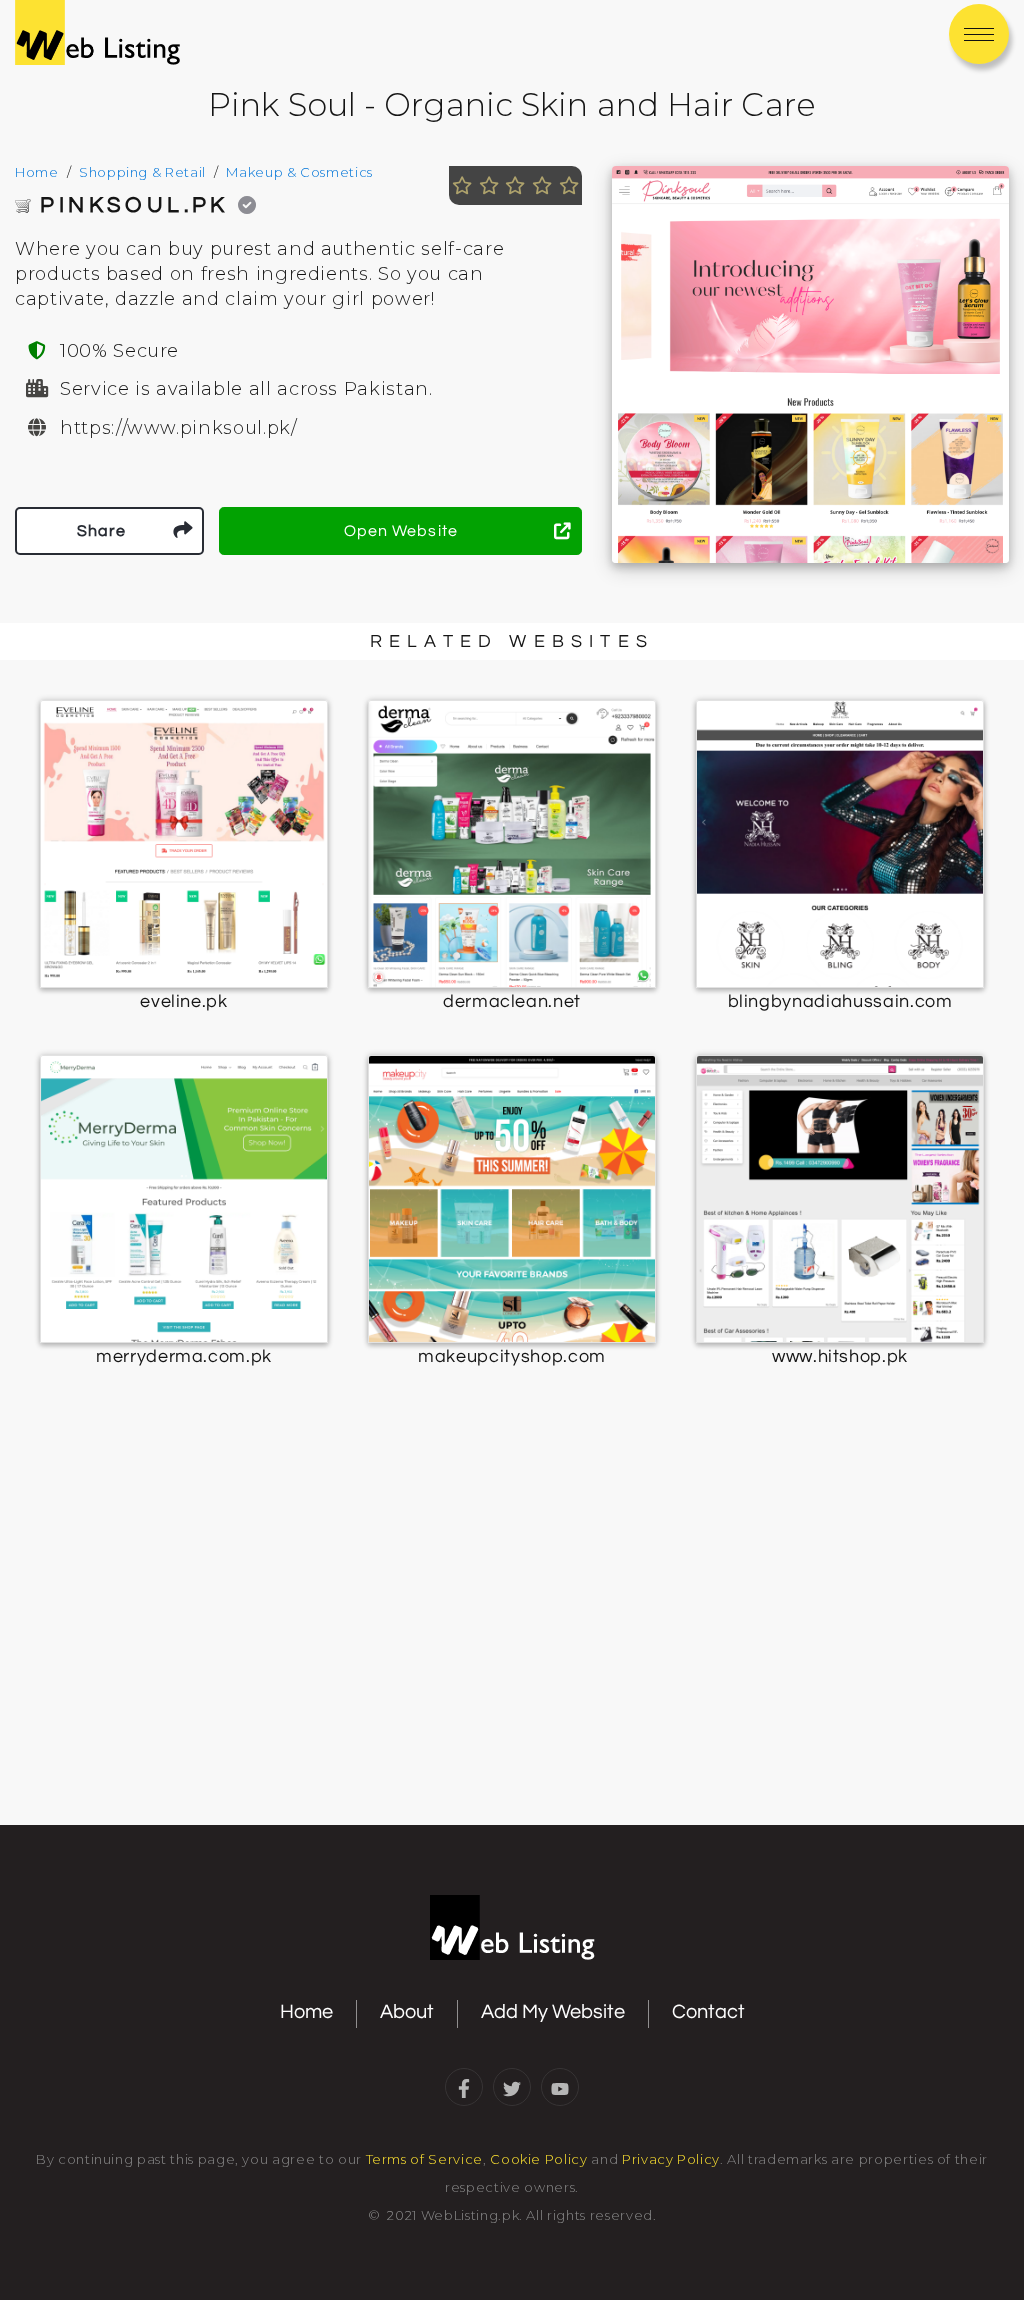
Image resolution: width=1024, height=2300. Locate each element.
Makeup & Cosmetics (299, 172)
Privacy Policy (671, 2159)
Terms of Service (424, 2159)
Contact (708, 2012)
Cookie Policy (538, 2159)
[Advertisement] (512, 1658)
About (407, 2012)
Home (37, 172)
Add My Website (553, 2012)
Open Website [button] (401, 531)
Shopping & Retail (142, 172)
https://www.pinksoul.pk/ (179, 428)
